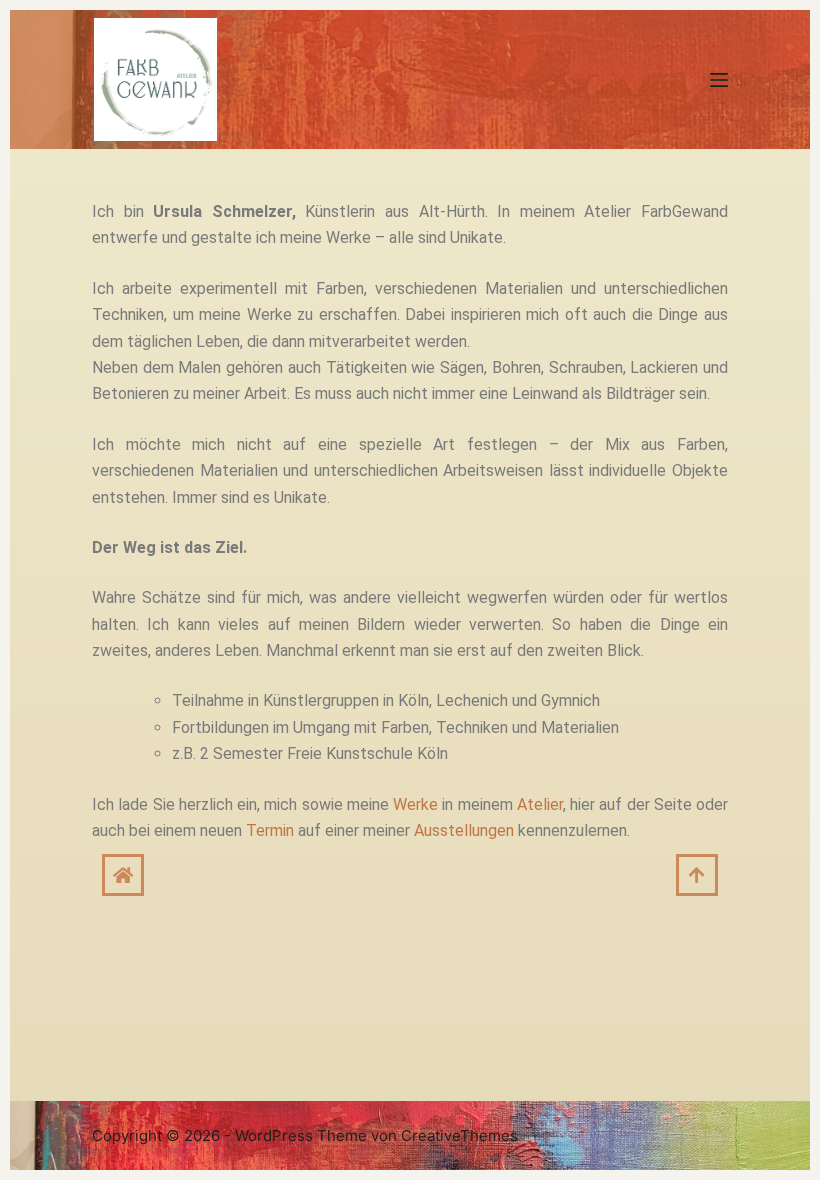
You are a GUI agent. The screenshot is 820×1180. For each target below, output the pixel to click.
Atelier (540, 804)
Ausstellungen (464, 830)
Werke (415, 804)
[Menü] (719, 80)
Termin (270, 830)
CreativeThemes (459, 1135)
